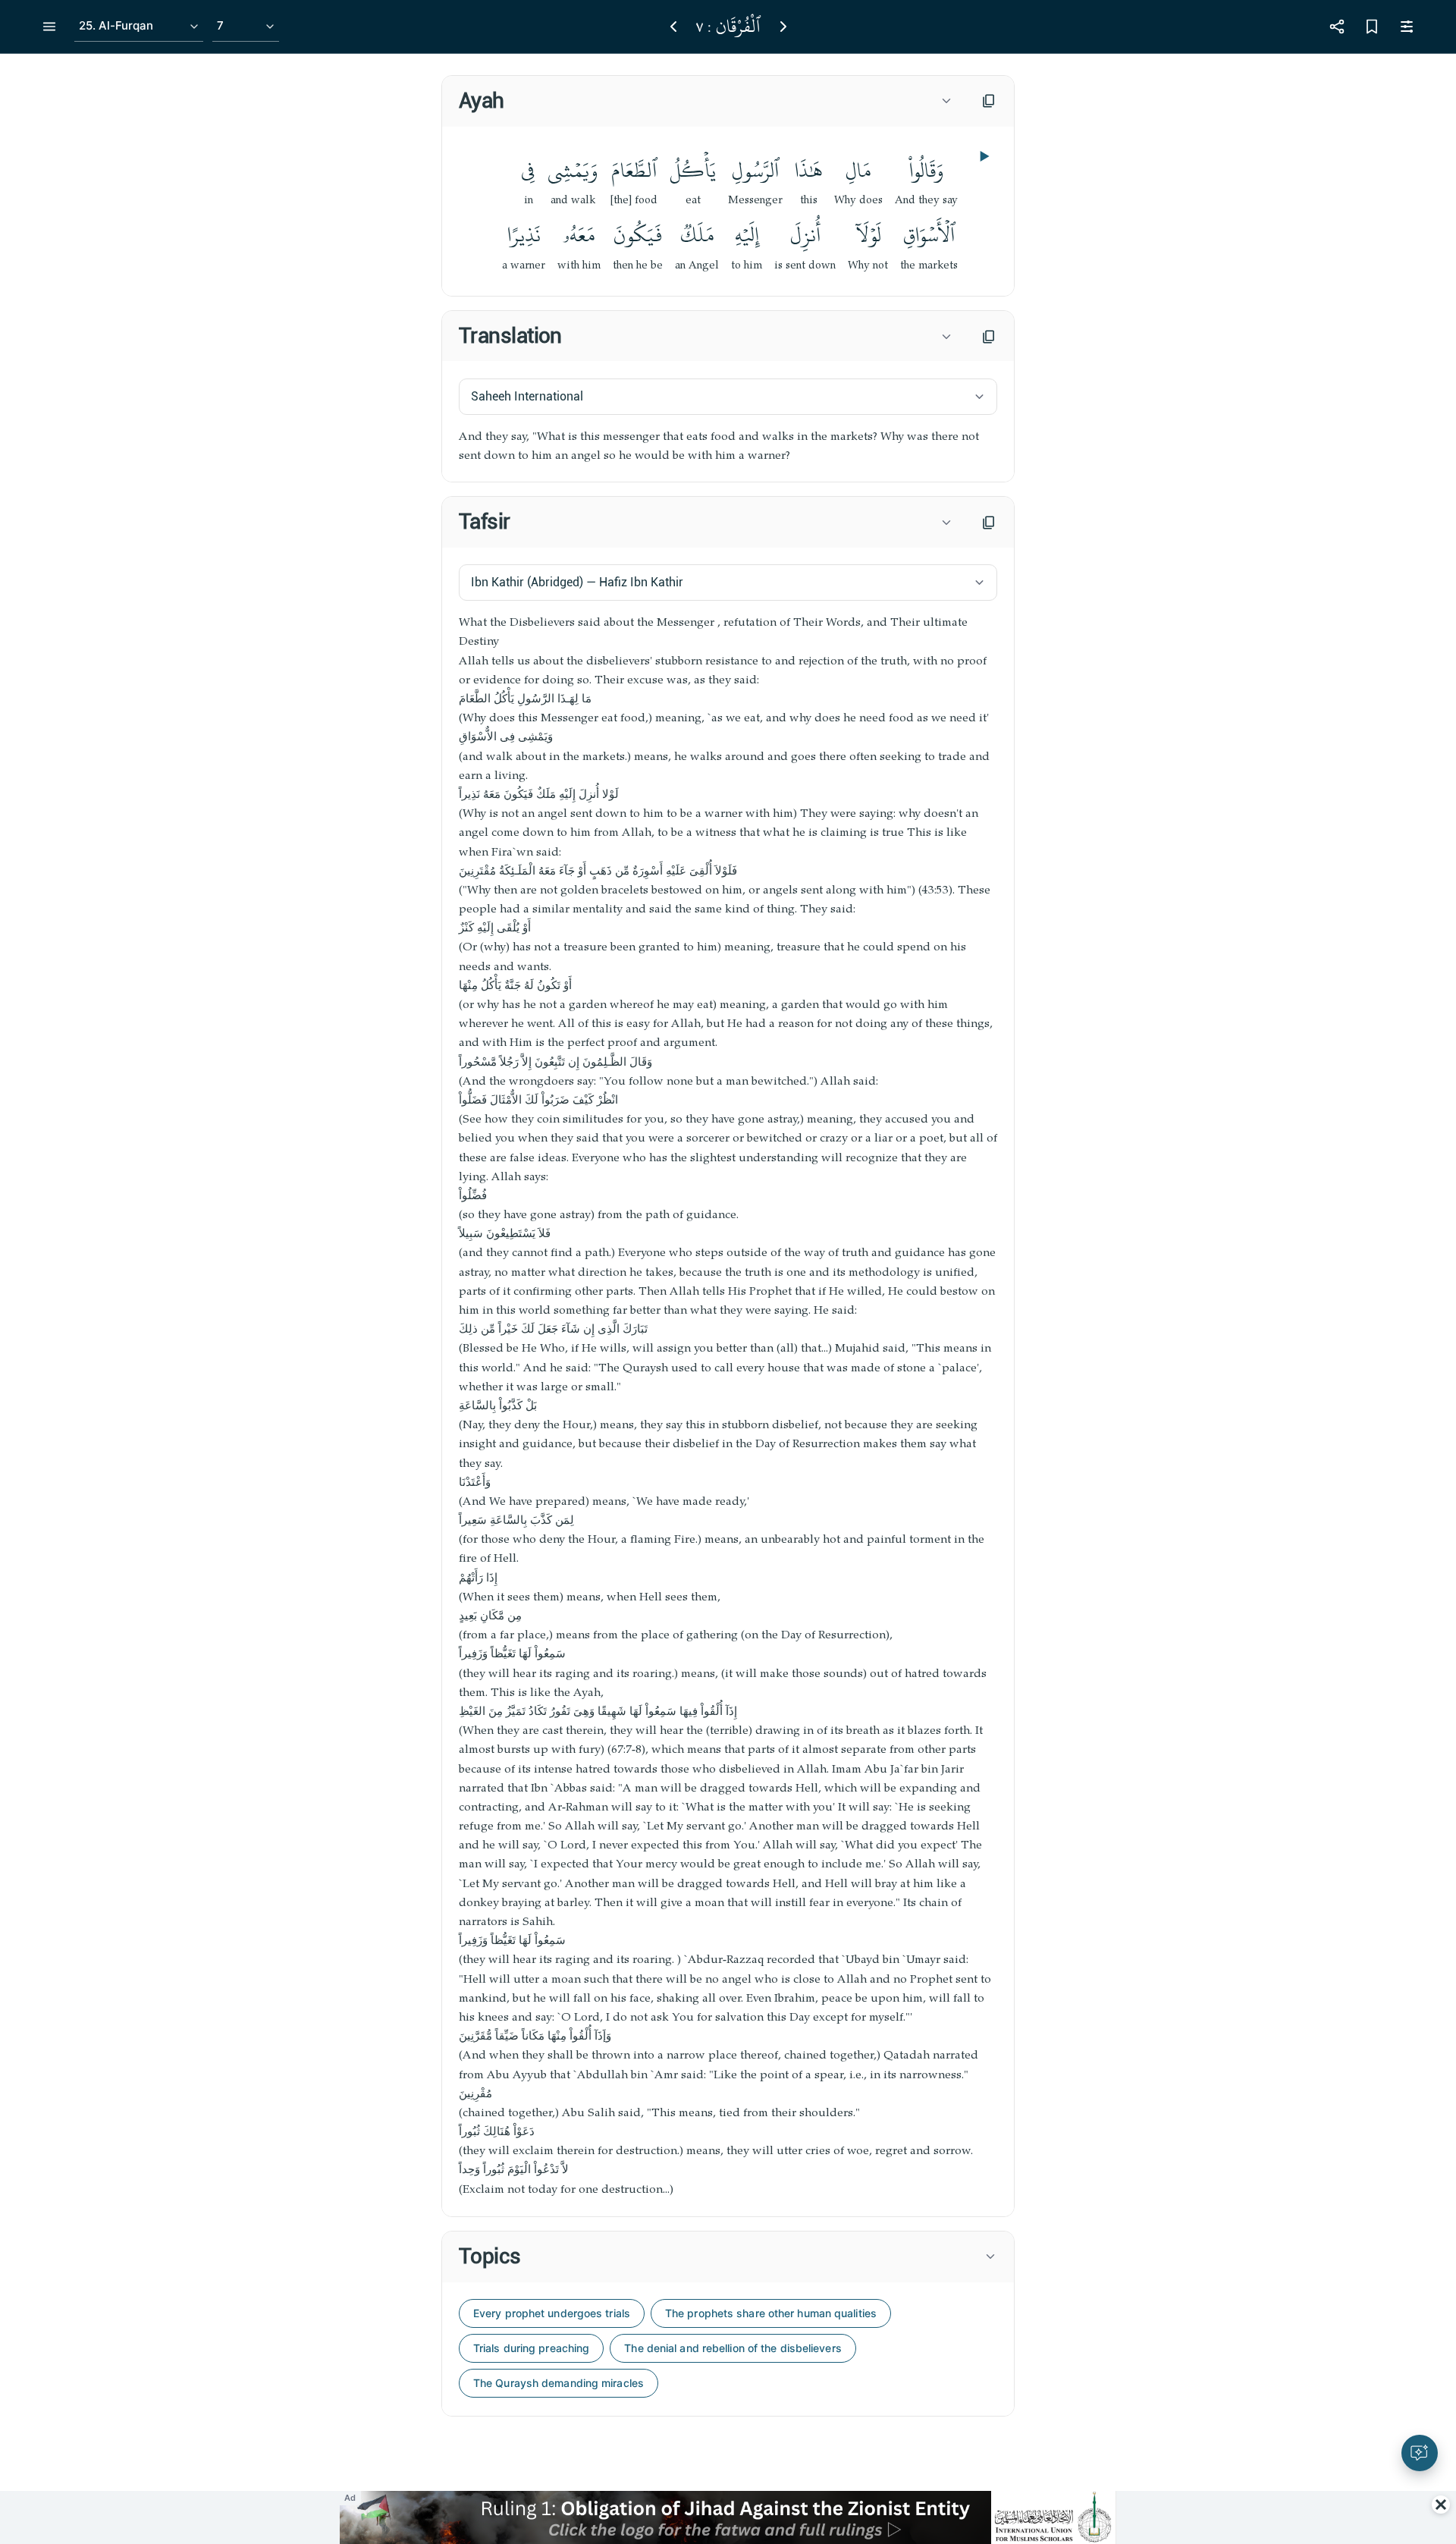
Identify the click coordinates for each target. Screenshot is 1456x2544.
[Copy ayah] (989, 101)
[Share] (1337, 27)
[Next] (783, 27)
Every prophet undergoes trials (552, 2313)
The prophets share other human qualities (771, 2313)
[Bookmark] (1372, 27)
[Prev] (673, 27)
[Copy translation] (989, 337)
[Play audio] (983, 156)
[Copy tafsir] (989, 523)
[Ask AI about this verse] (1420, 2453)
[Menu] (49, 27)
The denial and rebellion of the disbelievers (733, 2348)
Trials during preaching (531, 2348)
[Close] (1441, 2505)
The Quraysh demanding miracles (559, 2383)
